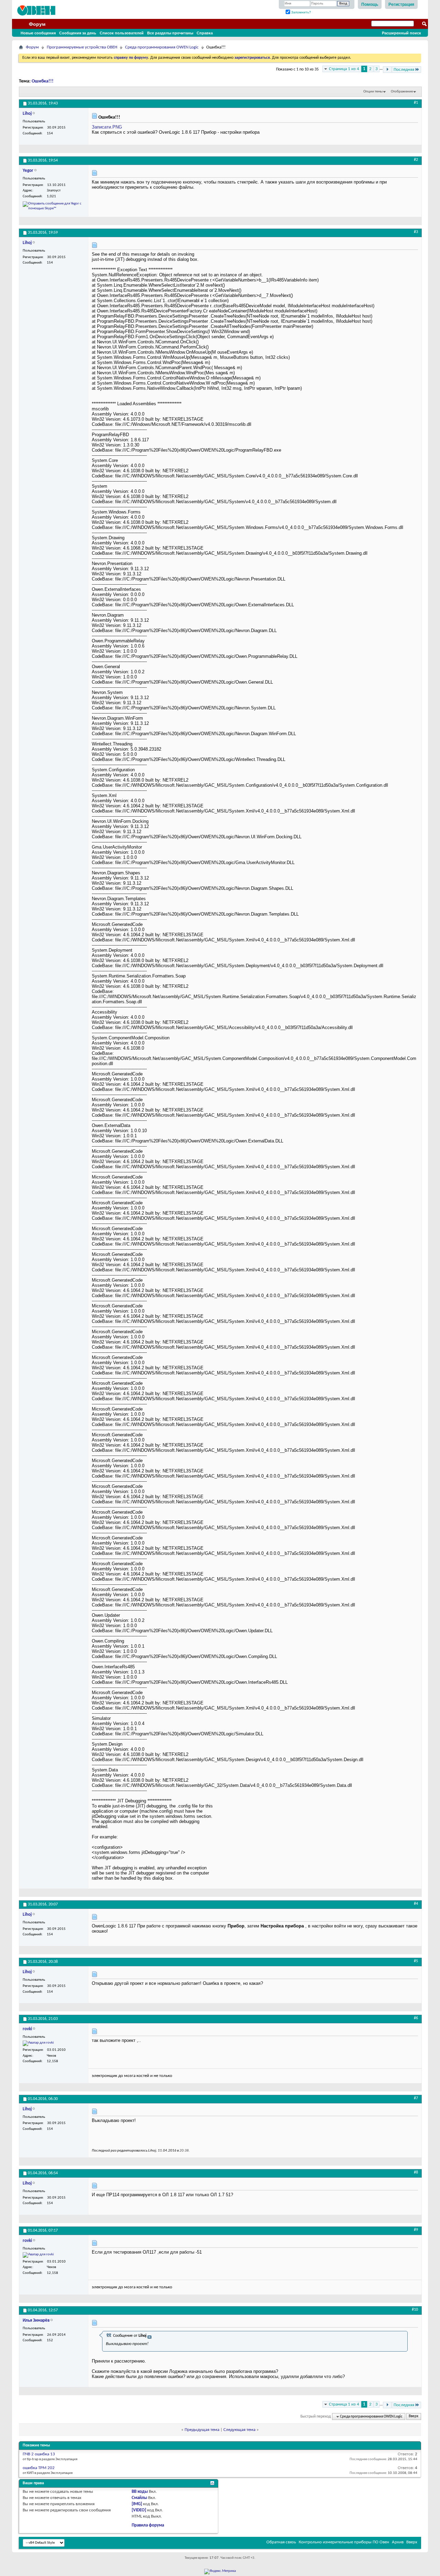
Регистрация (401, 4)
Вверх (414, 2417)
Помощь (370, 4)
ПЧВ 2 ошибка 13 (39, 2454)
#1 (416, 103)
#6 (416, 2018)
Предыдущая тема (202, 2430)
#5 (416, 1961)
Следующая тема (239, 2430)
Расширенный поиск (401, 33)
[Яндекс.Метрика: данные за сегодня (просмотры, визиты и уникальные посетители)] (220, 2572)
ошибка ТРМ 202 (39, 2468)
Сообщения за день (78, 33)
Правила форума (148, 2525)
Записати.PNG (107, 127)
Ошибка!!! (43, 81)
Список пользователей (122, 33)
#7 (416, 2098)
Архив (398, 2542)
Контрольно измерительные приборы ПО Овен (344, 2542)
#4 (416, 1904)
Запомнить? (301, 12)
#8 (416, 2173)
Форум (37, 24)
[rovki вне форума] (38, 2043)
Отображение (402, 92)
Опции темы (373, 92)
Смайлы (139, 2498)
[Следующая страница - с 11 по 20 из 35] (387, 70)
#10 (415, 2310)
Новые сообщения (38, 33)
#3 (416, 232)
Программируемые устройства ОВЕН (82, 47)
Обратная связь (281, 2542)
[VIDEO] (139, 2510)
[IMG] (137, 2504)
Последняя (404, 70)
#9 (416, 2230)
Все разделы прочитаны (170, 33)
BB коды (140, 2492)
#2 (416, 160)
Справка (205, 33)
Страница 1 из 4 (344, 69)
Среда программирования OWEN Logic (162, 47)
